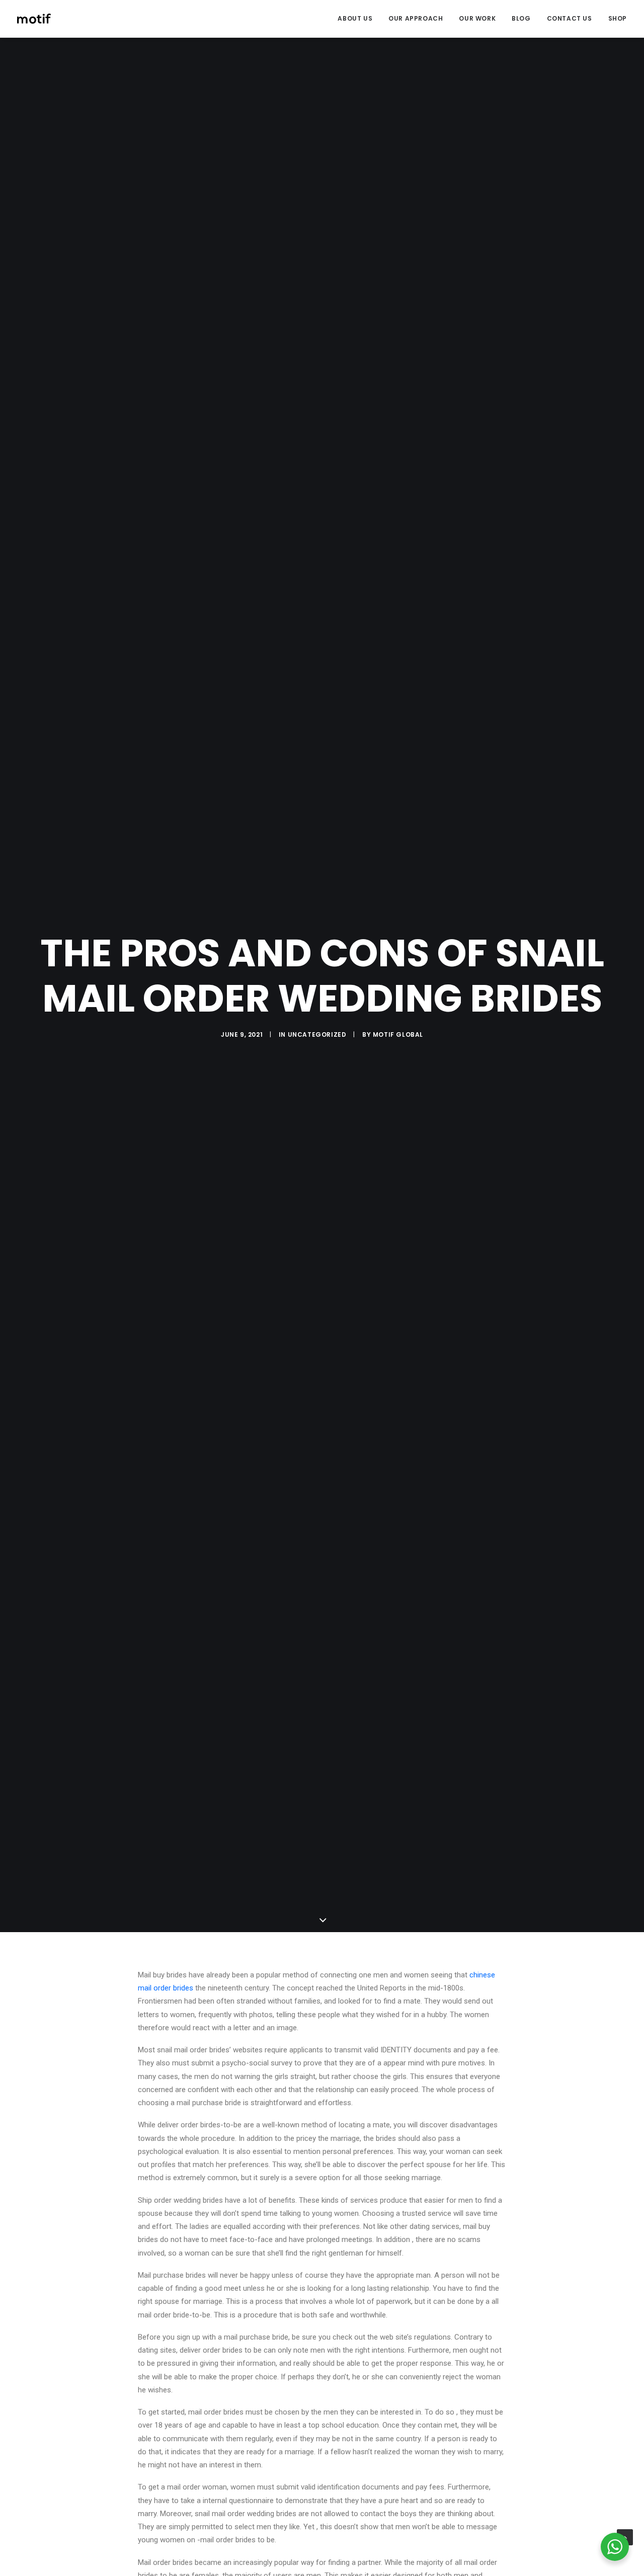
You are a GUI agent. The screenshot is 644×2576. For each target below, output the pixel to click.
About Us (355, 18)
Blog (521, 18)
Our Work (477, 18)
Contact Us (570, 18)
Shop (618, 18)
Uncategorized (317, 1034)
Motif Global (398, 1034)
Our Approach (416, 18)
